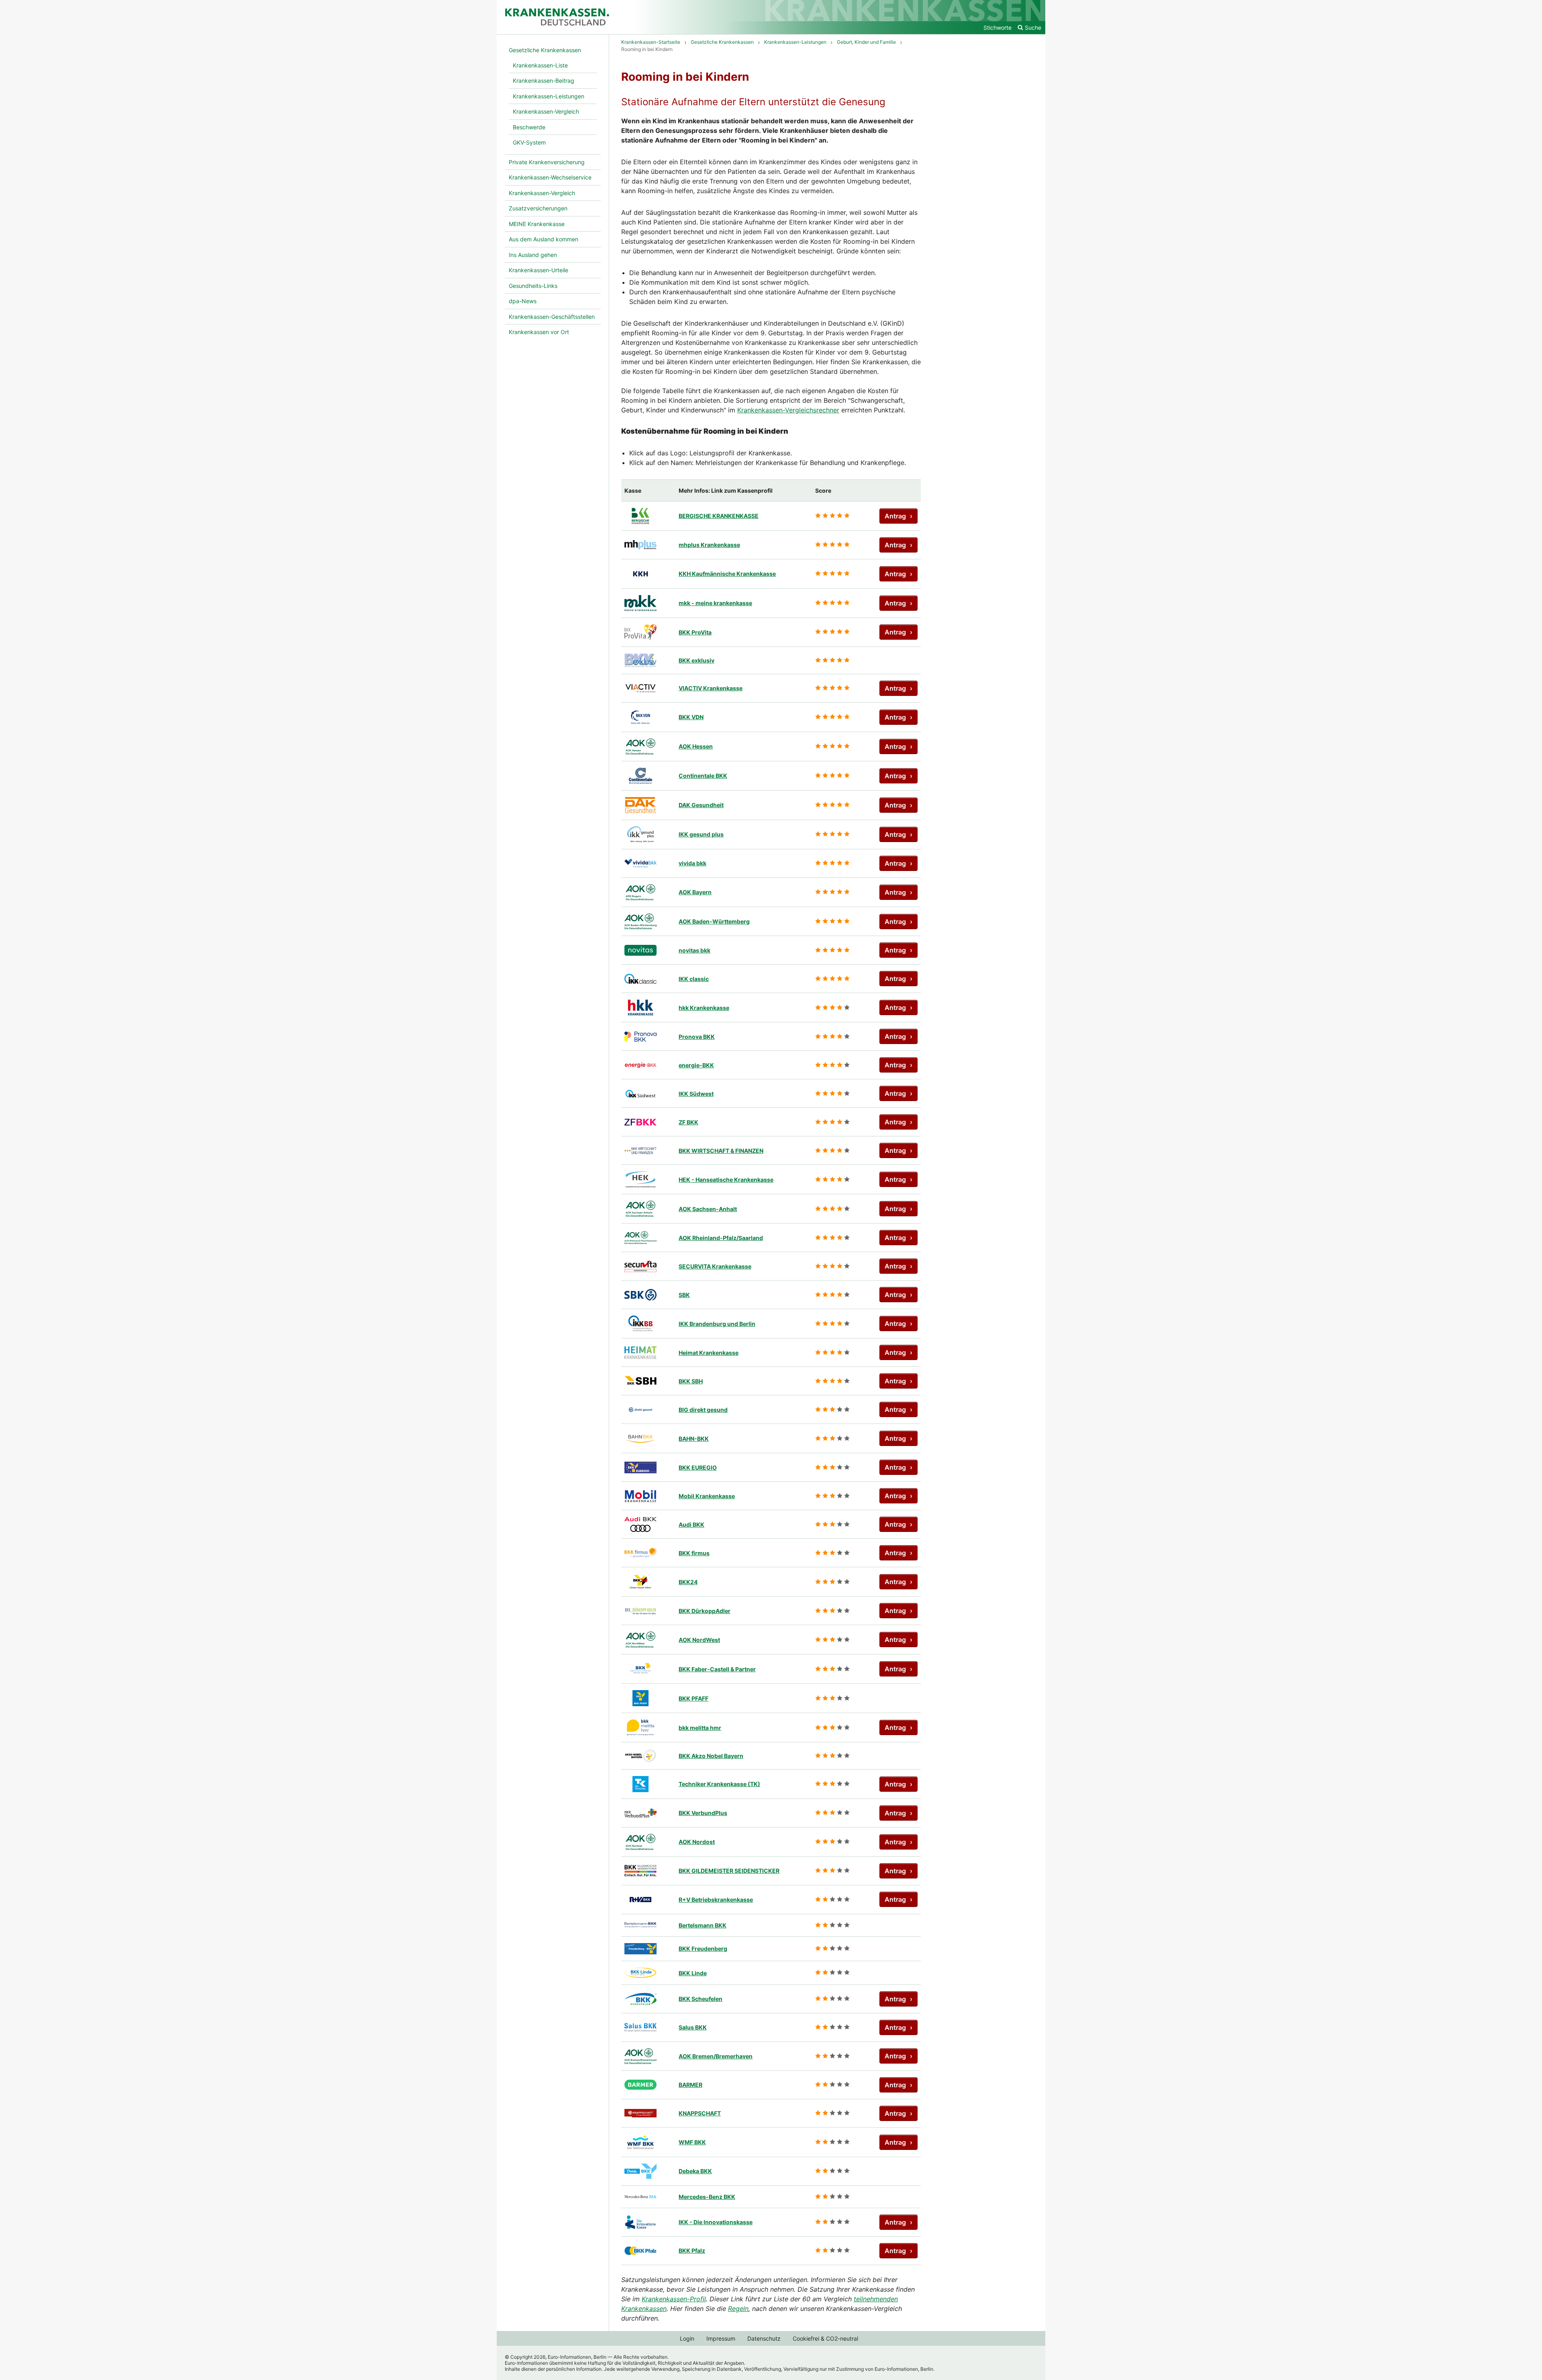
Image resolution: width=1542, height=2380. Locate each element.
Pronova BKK (697, 1037)
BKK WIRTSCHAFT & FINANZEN (721, 1151)
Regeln (738, 2309)
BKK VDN (691, 717)
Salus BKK (693, 2027)
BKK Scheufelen (701, 1999)
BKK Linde (693, 1973)
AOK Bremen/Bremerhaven (716, 2056)
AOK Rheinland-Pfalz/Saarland (721, 1238)
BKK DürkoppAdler (705, 1611)
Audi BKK (691, 1524)
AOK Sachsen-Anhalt (708, 1209)
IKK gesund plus (701, 834)
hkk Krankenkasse (704, 1008)
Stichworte (997, 28)
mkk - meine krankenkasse (715, 603)
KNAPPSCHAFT (700, 2113)
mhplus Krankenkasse (709, 545)
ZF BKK (688, 1122)
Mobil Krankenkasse (707, 1496)
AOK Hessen (696, 746)
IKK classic (694, 979)
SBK (684, 1295)
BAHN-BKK (694, 1439)
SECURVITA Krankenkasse (715, 1266)
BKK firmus (694, 1553)
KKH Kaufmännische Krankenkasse (727, 574)
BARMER (690, 2085)
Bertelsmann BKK (703, 1925)
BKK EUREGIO (698, 1467)
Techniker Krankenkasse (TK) (719, 1784)
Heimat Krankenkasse (709, 1353)
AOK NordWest (699, 1640)
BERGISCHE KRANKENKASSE (719, 516)
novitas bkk (695, 950)
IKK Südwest (696, 1094)
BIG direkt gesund (703, 1410)
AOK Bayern (695, 892)
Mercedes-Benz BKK (707, 2197)
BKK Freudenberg (703, 1949)
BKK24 (688, 1582)
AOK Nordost (697, 1842)
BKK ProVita (695, 632)
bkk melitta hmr (700, 1728)
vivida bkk (692, 863)
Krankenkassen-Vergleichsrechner (788, 410)
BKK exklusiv (697, 660)
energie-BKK (696, 1065)
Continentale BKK (703, 776)
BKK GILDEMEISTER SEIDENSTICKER (729, 1871)
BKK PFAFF (693, 1698)
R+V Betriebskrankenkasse (716, 1900)
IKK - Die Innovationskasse (716, 2222)
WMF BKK (692, 2142)
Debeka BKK (695, 2171)
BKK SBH (691, 1381)
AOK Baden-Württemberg (714, 921)
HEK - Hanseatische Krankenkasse (726, 1180)
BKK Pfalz (692, 2250)
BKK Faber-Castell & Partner (717, 1669)
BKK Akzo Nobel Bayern (711, 1756)
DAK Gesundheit (701, 805)
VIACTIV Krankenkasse (711, 688)
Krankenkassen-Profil (674, 2299)
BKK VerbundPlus (703, 1813)
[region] (771, 1372)
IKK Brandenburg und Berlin (717, 1324)
